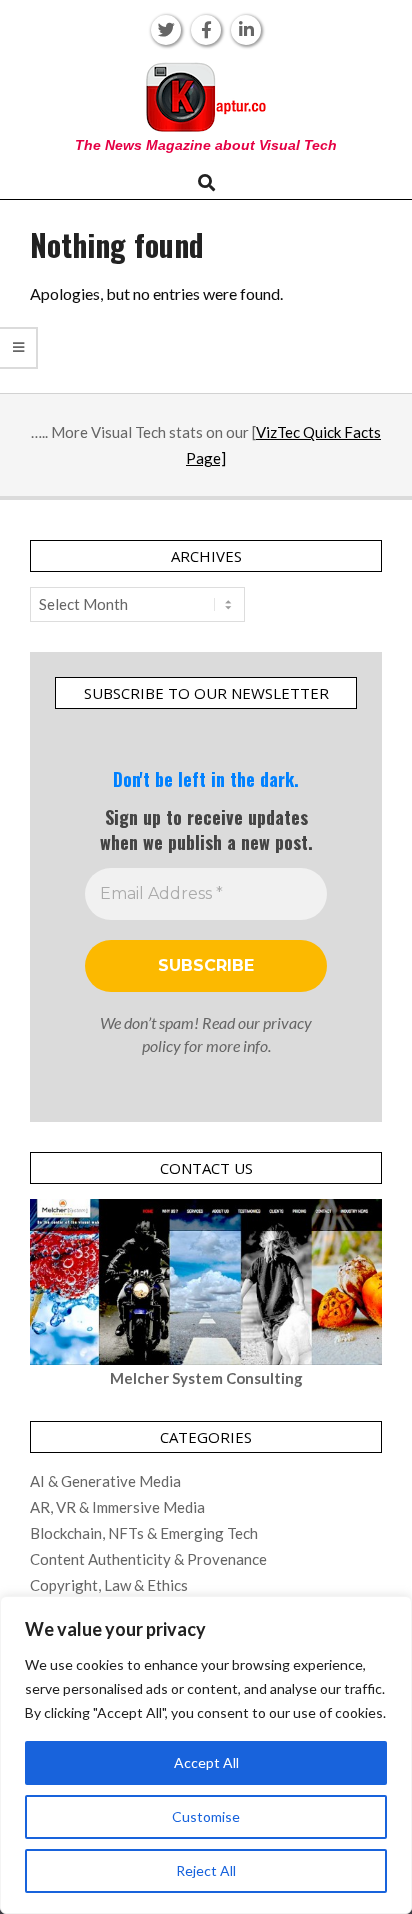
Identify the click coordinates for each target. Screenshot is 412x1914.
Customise (206, 1816)
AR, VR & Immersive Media (117, 1507)
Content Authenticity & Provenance (148, 1559)
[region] (206, 1755)
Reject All (206, 1870)
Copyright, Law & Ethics (109, 1585)
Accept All (206, 1762)
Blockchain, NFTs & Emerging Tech (144, 1533)
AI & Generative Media (105, 1481)
